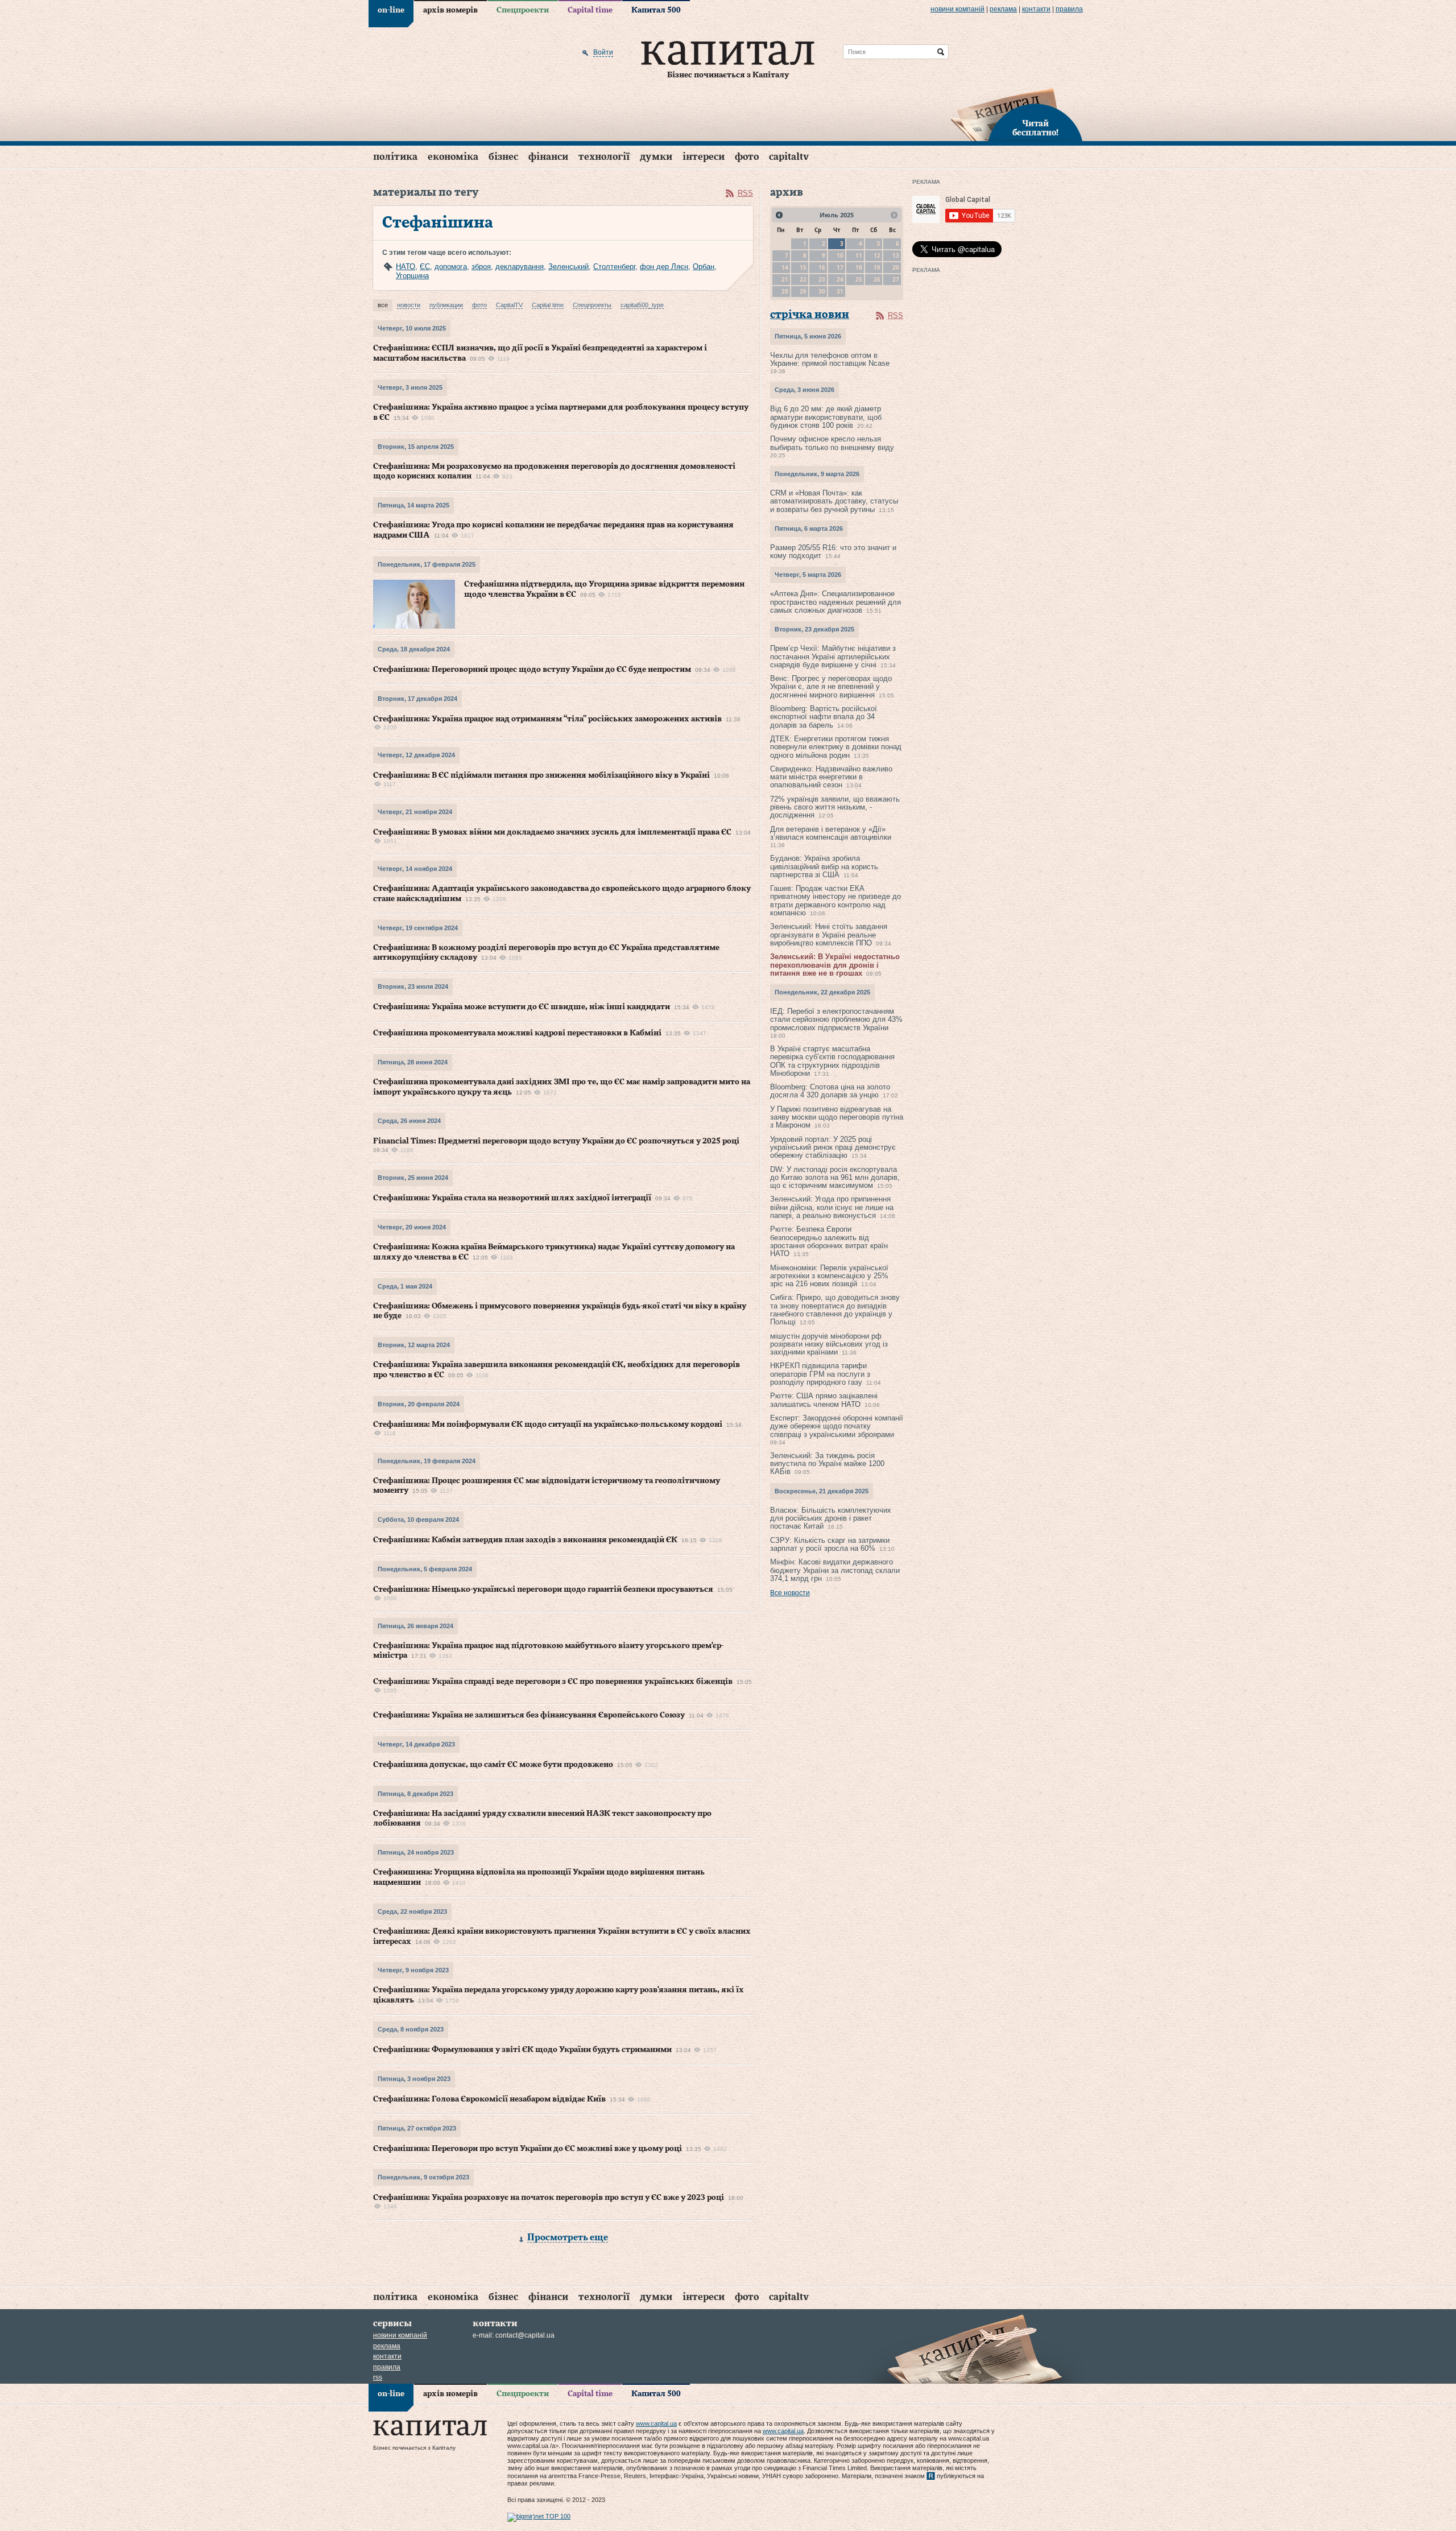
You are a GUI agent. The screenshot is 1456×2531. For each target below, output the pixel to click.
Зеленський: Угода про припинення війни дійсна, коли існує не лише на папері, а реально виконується (832, 1207)
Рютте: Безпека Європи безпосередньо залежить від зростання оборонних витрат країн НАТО (829, 1241)
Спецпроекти (523, 10)
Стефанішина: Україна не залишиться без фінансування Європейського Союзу (529, 1715)
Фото (747, 157)
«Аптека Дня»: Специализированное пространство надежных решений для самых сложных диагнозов (835, 602)
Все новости (790, 1593)
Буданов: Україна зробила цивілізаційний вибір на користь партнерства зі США (824, 866)
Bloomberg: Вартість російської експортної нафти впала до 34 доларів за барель (824, 717)
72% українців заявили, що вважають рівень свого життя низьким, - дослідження (835, 807)
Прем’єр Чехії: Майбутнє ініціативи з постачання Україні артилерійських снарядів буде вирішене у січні (833, 657)
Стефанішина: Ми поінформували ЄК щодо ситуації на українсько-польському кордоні (548, 1425)
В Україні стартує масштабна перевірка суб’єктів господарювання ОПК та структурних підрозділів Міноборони (832, 1061)
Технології (604, 157)
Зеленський (568, 267)
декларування (520, 267)
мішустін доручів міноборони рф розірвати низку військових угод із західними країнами (829, 1344)
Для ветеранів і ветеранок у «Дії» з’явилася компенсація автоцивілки (831, 833)
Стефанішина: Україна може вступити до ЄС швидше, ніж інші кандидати (522, 1007)
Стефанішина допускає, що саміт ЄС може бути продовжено (493, 1765)
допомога (451, 267)
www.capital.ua (656, 2423)
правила (1069, 9)
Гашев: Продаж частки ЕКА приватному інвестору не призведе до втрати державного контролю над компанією (835, 901)
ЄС (425, 267)
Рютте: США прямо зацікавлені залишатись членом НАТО (824, 1400)
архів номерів (450, 10)
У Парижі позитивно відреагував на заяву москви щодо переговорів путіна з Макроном (837, 1117)
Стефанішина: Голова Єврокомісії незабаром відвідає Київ (489, 2099)
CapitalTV (789, 157)
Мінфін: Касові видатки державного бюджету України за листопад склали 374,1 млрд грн (835, 1570)
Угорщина (412, 276)
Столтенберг (614, 267)
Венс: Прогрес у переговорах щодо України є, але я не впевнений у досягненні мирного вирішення (831, 687)
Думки (656, 157)
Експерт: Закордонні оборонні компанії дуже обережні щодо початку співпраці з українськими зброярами (837, 1426)
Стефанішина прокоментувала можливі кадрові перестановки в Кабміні (517, 1033)
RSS (745, 193)
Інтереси (704, 157)
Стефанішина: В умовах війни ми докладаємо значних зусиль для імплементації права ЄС (552, 832)
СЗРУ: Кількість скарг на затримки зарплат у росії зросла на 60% (830, 1544)
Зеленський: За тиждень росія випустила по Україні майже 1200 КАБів (827, 1464)
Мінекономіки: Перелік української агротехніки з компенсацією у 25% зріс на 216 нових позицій (829, 1276)
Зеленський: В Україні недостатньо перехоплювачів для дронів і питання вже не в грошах (835, 965)
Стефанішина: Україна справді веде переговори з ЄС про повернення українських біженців (553, 1682)
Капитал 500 (656, 10)
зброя (481, 267)
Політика (395, 157)
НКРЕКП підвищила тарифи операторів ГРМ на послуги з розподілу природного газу (820, 1374)
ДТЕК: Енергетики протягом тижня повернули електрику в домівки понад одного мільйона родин (836, 747)
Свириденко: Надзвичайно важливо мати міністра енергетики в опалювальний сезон (831, 777)
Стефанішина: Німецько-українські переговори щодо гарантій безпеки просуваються (543, 1589)
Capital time (590, 10)
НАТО (406, 267)
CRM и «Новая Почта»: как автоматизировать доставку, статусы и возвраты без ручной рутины (834, 501)
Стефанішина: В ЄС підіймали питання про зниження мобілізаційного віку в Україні (541, 775)
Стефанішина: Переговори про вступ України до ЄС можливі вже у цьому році (528, 2149)
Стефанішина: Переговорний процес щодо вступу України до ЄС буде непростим (532, 670)
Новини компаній (957, 9)
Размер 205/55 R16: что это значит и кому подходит (833, 552)
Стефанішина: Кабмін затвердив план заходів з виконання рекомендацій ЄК (525, 1540)
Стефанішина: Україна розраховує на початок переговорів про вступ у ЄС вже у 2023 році (549, 2198)
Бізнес (503, 157)
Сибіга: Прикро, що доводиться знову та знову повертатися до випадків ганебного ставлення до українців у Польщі (835, 1310)
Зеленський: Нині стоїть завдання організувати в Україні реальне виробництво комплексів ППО (829, 935)
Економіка (453, 157)
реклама (1003, 9)
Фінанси (548, 157)
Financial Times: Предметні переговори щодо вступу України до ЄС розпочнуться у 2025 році (556, 1141)
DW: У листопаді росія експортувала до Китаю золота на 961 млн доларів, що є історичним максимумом (835, 1178)
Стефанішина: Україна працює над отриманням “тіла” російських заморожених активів (547, 719)
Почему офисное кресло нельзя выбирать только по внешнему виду (832, 443)
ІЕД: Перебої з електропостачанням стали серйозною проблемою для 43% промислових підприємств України (836, 1019)
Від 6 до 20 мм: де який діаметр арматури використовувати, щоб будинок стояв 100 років (826, 417)
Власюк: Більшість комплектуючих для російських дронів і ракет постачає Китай (831, 1518)
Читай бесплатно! (1035, 129)
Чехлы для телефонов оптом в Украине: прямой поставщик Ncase (830, 359)
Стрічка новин (810, 315)
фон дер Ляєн (664, 267)
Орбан (704, 267)
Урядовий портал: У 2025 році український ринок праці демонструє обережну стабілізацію (833, 1147)
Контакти (1036, 9)
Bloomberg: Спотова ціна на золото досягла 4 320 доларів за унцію (830, 1091)
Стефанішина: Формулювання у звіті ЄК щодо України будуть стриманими (522, 2050)
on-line (391, 10)
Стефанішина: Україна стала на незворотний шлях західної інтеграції (512, 1198)
